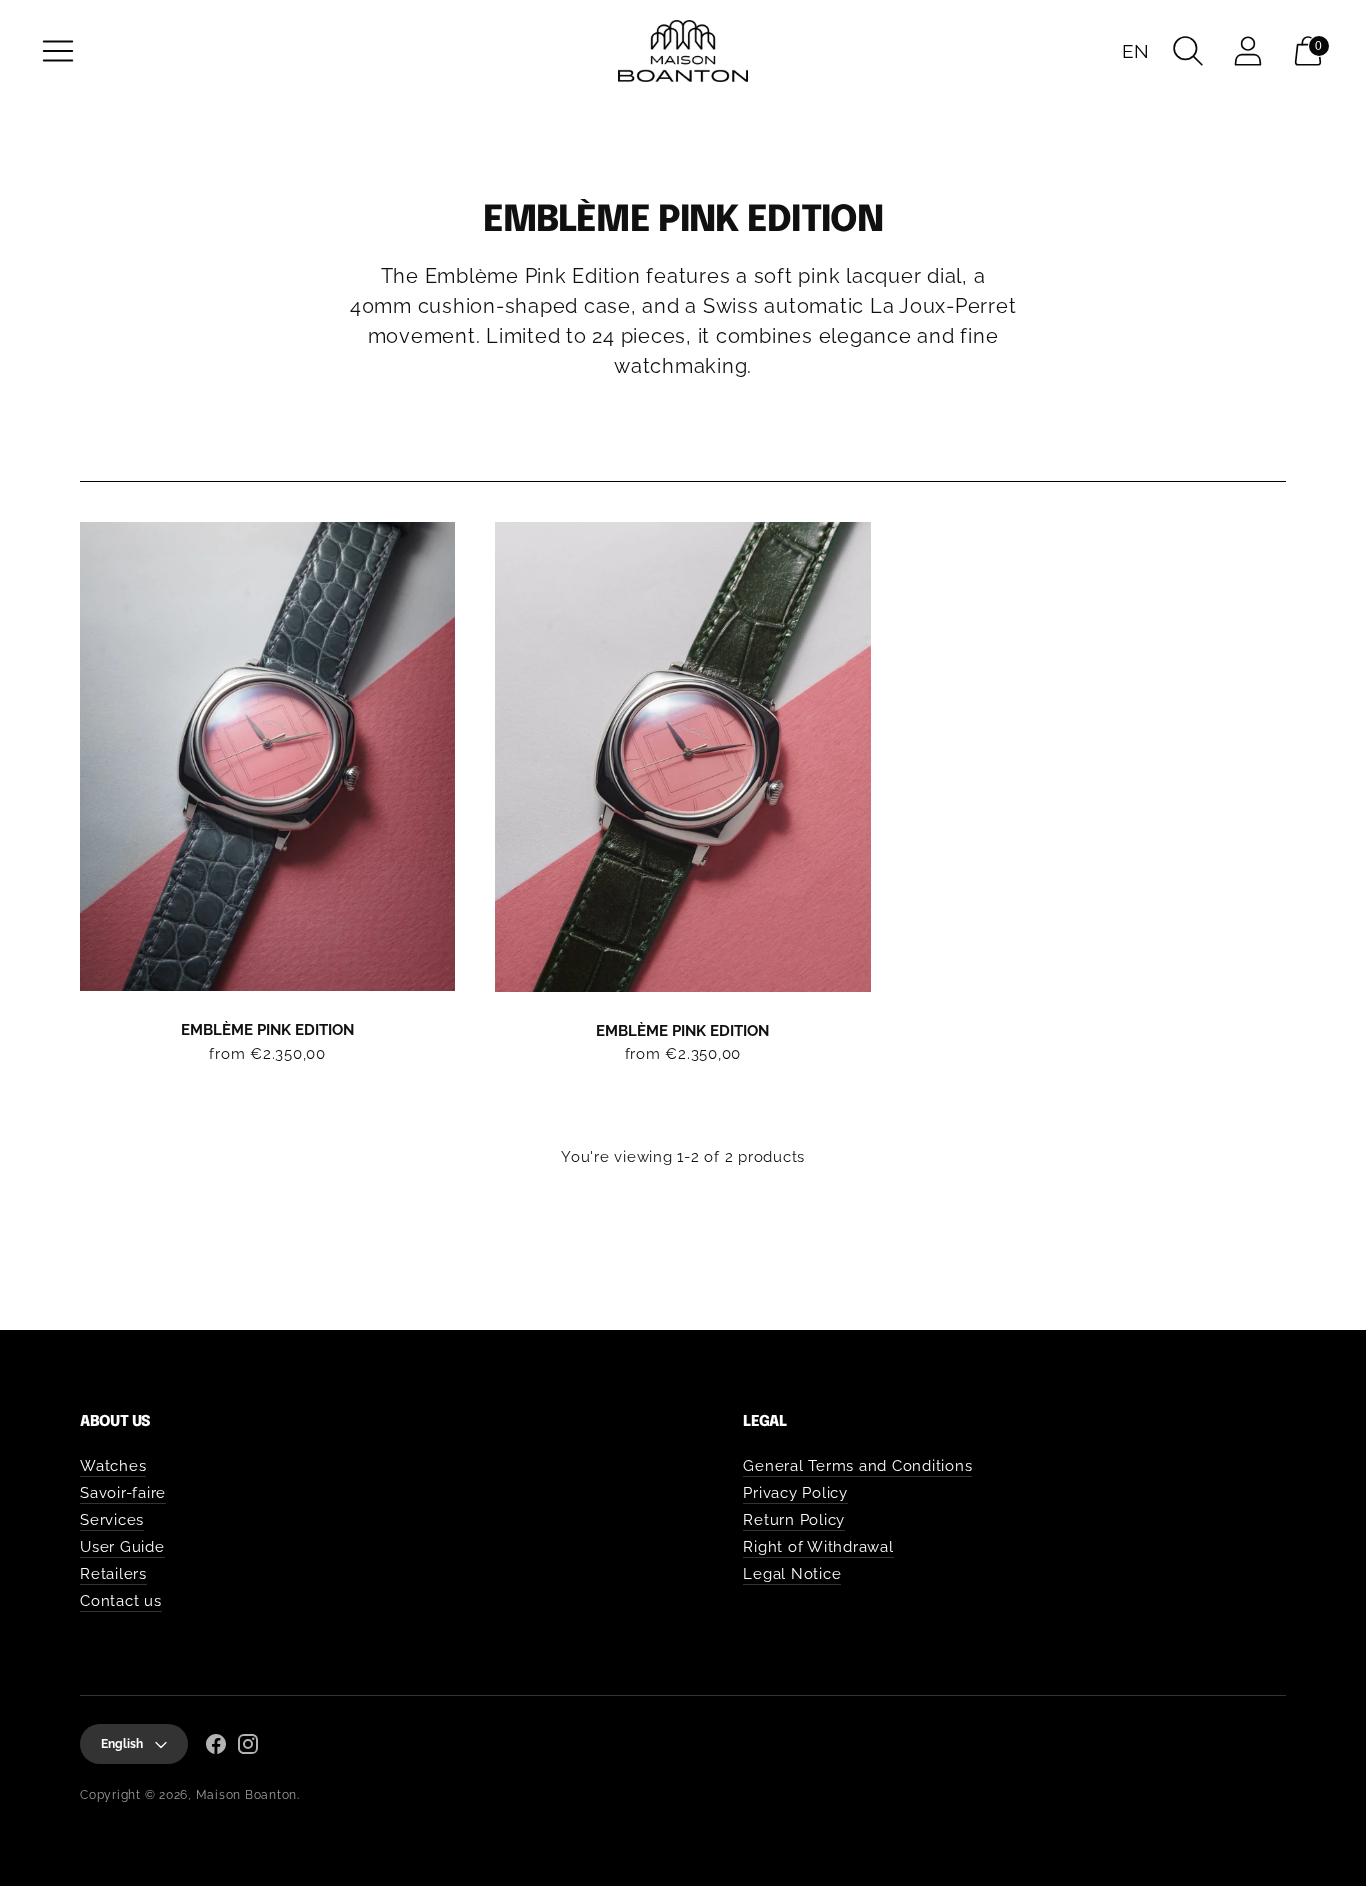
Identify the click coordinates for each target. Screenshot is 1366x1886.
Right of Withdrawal (818, 1547)
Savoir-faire (123, 1493)
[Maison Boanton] (683, 51)
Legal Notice (792, 1574)
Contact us (121, 1601)
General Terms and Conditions (857, 1466)
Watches (113, 1466)
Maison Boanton (247, 1795)
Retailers (113, 1574)
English (122, 1744)
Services (112, 1520)
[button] (1136, 51)
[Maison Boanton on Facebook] (216, 1747)
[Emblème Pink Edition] (267, 756)
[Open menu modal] (58, 51)
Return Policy (794, 1520)
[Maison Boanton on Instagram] (248, 1747)
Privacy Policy (795, 1493)
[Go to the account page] (1248, 51)
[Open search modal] (1188, 51)
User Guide (122, 1547)
